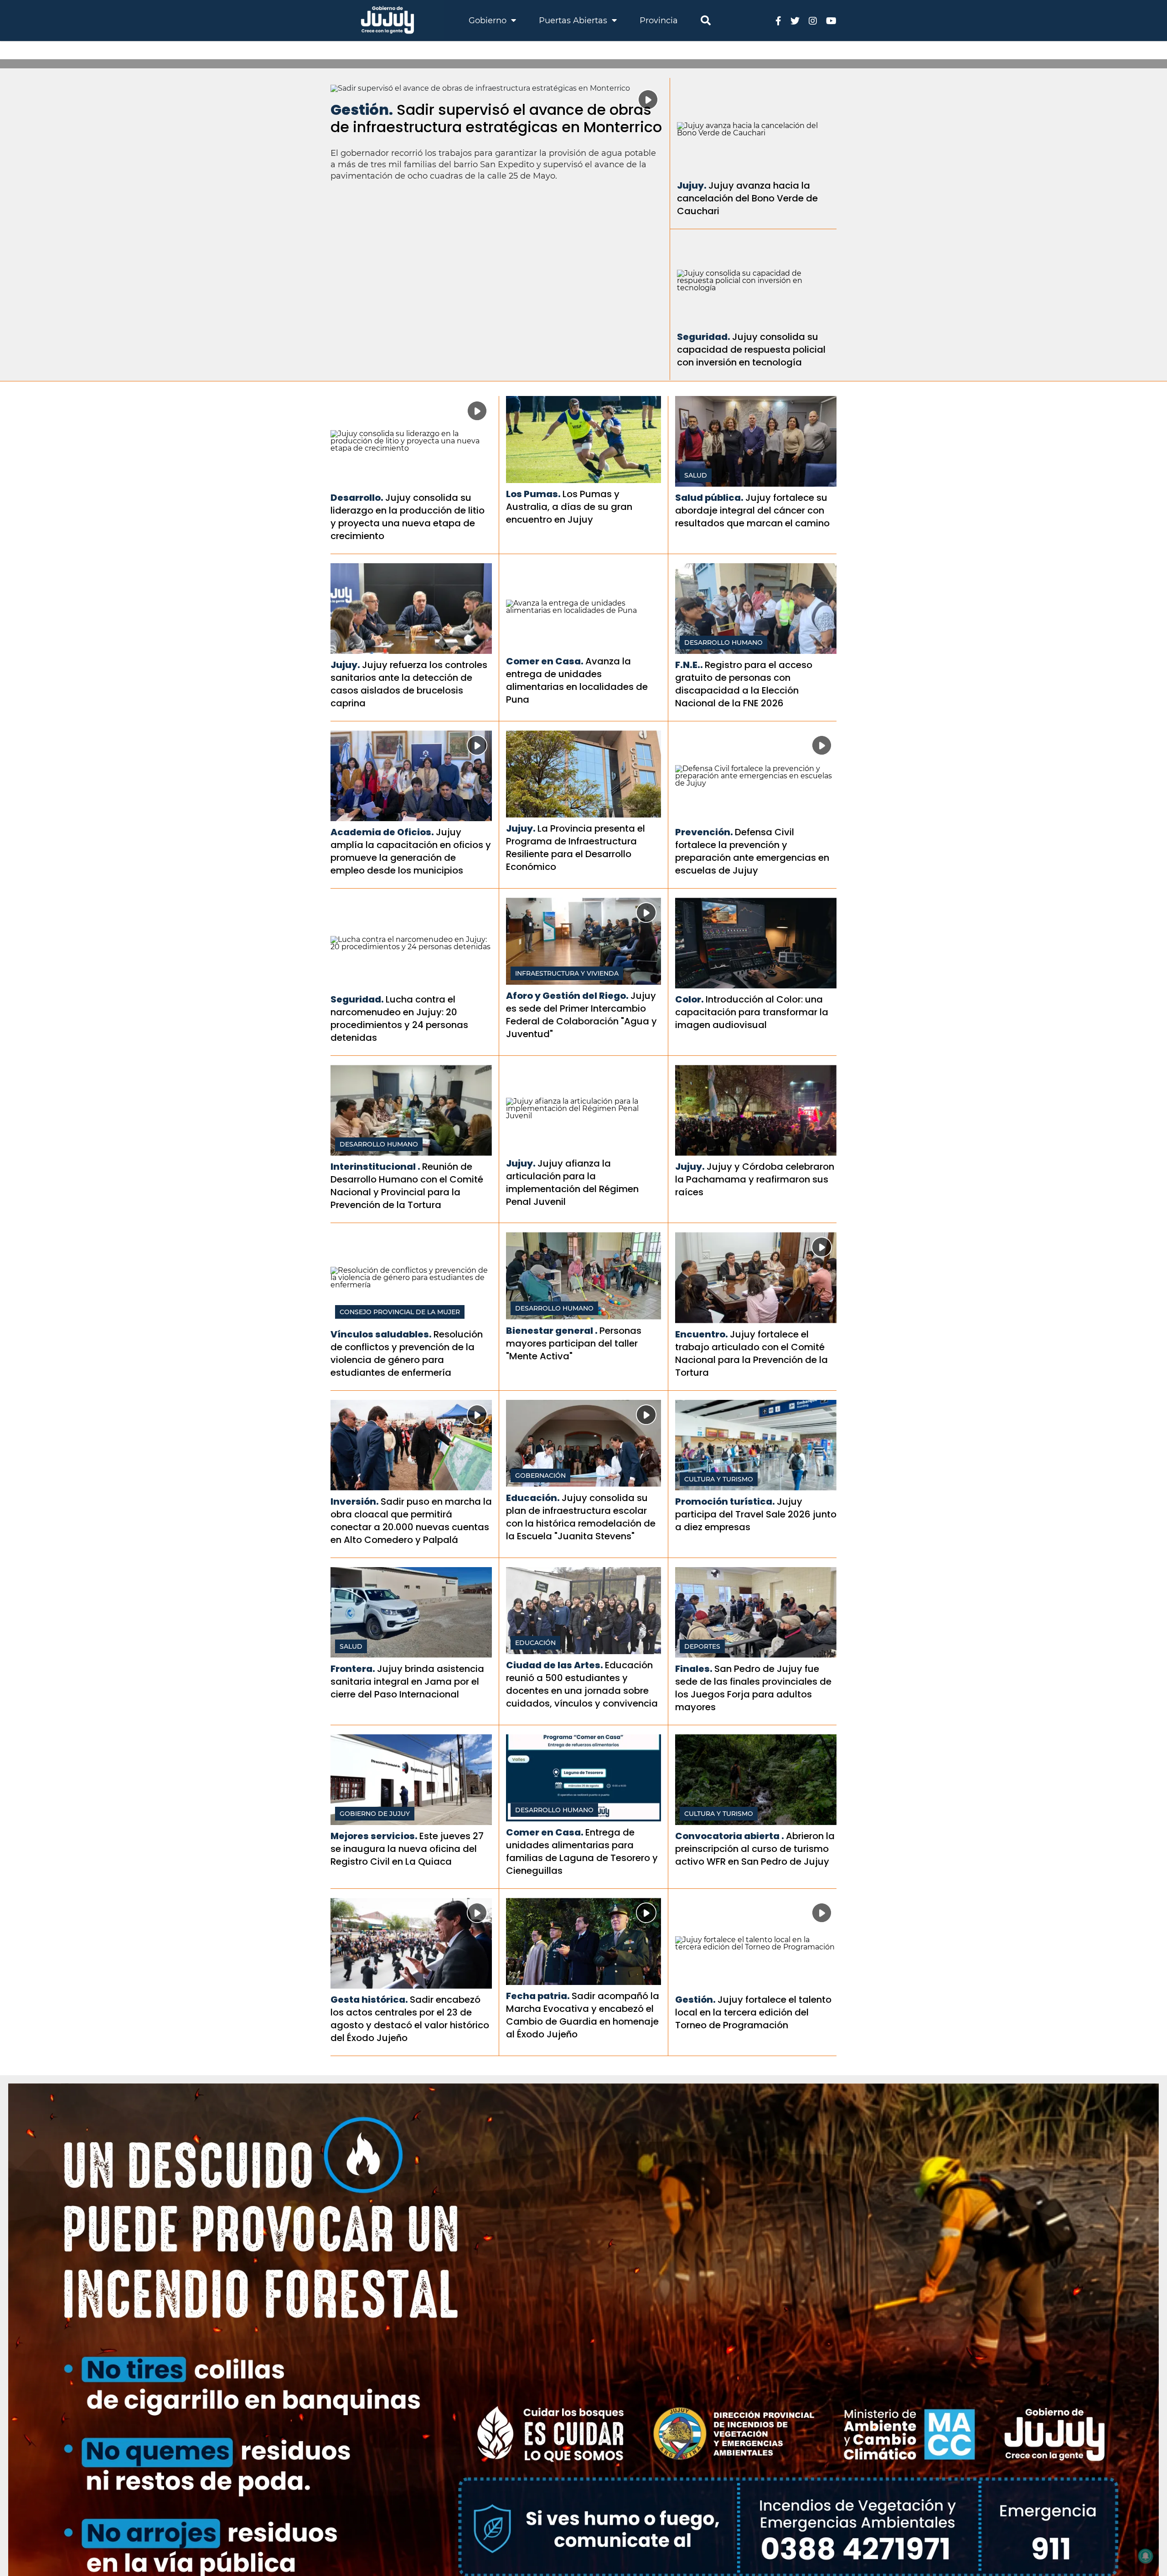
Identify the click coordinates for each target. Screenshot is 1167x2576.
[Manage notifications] (1146, 2556)
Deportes (702, 1646)
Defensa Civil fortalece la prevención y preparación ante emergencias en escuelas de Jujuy (752, 851)
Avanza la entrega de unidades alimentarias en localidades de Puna (577, 680)
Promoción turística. (725, 1501)
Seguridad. (704, 337)
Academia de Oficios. (382, 832)
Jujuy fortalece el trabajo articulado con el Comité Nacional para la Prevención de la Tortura (751, 1353)
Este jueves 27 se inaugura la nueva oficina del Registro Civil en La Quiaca (407, 1849)
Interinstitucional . (375, 1167)
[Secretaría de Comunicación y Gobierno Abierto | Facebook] (778, 20)
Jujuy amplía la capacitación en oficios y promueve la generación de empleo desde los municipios (411, 851)
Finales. (694, 1669)
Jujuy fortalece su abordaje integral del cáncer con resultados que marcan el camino (752, 510)
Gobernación (540, 1476)
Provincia (659, 21)
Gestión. (362, 110)
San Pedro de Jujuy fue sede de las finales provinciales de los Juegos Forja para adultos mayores (753, 1688)
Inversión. (355, 1501)
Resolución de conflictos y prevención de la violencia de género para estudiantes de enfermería (407, 1353)
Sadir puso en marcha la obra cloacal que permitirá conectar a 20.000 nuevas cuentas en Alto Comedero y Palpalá (411, 1521)
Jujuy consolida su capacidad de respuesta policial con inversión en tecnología (751, 350)
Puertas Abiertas (574, 21)
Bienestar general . (552, 1331)
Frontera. (353, 1669)
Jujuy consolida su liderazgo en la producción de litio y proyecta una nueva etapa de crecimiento (408, 517)
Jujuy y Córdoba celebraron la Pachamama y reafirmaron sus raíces (755, 1179)
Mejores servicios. (374, 1836)
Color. (689, 999)
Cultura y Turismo (719, 1479)
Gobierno (489, 21)
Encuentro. (702, 1334)
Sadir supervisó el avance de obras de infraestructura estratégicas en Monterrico (496, 118)
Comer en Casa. (545, 661)
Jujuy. (692, 185)
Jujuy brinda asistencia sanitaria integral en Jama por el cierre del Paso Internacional (407, 1681)
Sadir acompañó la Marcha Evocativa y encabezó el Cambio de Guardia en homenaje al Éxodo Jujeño (583, 2015)
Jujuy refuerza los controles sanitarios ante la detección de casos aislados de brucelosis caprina (409, 684)
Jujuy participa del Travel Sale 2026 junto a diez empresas (756, 1514)
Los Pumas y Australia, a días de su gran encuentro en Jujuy (569, 507)
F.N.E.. (689, 665)
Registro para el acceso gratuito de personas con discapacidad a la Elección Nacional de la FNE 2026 (744, 684)
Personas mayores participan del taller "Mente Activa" (574, 1343)
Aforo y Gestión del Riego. (567, 996)
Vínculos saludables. (381, 1334)
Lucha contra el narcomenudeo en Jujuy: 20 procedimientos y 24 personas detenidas (399, 1018)
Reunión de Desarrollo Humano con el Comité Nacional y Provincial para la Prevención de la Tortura (407, 1186)
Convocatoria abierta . (730, 1836)
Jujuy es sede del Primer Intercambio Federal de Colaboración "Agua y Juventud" (581, 1015)
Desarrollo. (357, 498)
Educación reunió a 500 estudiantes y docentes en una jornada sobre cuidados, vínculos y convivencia (582, 1684)
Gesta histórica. (369, 2000)
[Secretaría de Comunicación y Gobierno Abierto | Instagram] (813, 20)
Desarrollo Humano (723, 643)
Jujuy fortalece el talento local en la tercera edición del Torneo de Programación (753, 2012)
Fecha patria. (538, 1996)
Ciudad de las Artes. (555, 1665)
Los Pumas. (533, 494)
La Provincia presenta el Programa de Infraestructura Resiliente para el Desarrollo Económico (576, 848)
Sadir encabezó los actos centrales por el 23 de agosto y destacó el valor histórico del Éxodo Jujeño (410, 2019)
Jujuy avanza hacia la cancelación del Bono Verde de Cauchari (747, 198)
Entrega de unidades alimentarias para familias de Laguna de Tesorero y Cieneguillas (582, 1851)
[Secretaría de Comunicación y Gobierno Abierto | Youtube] (831, 20)
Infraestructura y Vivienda (567, 973)
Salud (696, 475)
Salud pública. (709, 498)
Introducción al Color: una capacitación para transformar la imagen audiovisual (752, 1012)
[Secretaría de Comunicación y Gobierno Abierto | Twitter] (795, 20)
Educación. (533, 1498)
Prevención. (704, 832)
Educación (535, 1643)
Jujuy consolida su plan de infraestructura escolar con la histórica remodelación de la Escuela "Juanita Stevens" (581, 1517)
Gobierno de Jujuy (375, 1814)
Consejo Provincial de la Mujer (400, 1312)
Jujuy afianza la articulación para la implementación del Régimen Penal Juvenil (572, 1183)
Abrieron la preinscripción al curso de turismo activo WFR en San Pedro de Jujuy (755, 1849)
